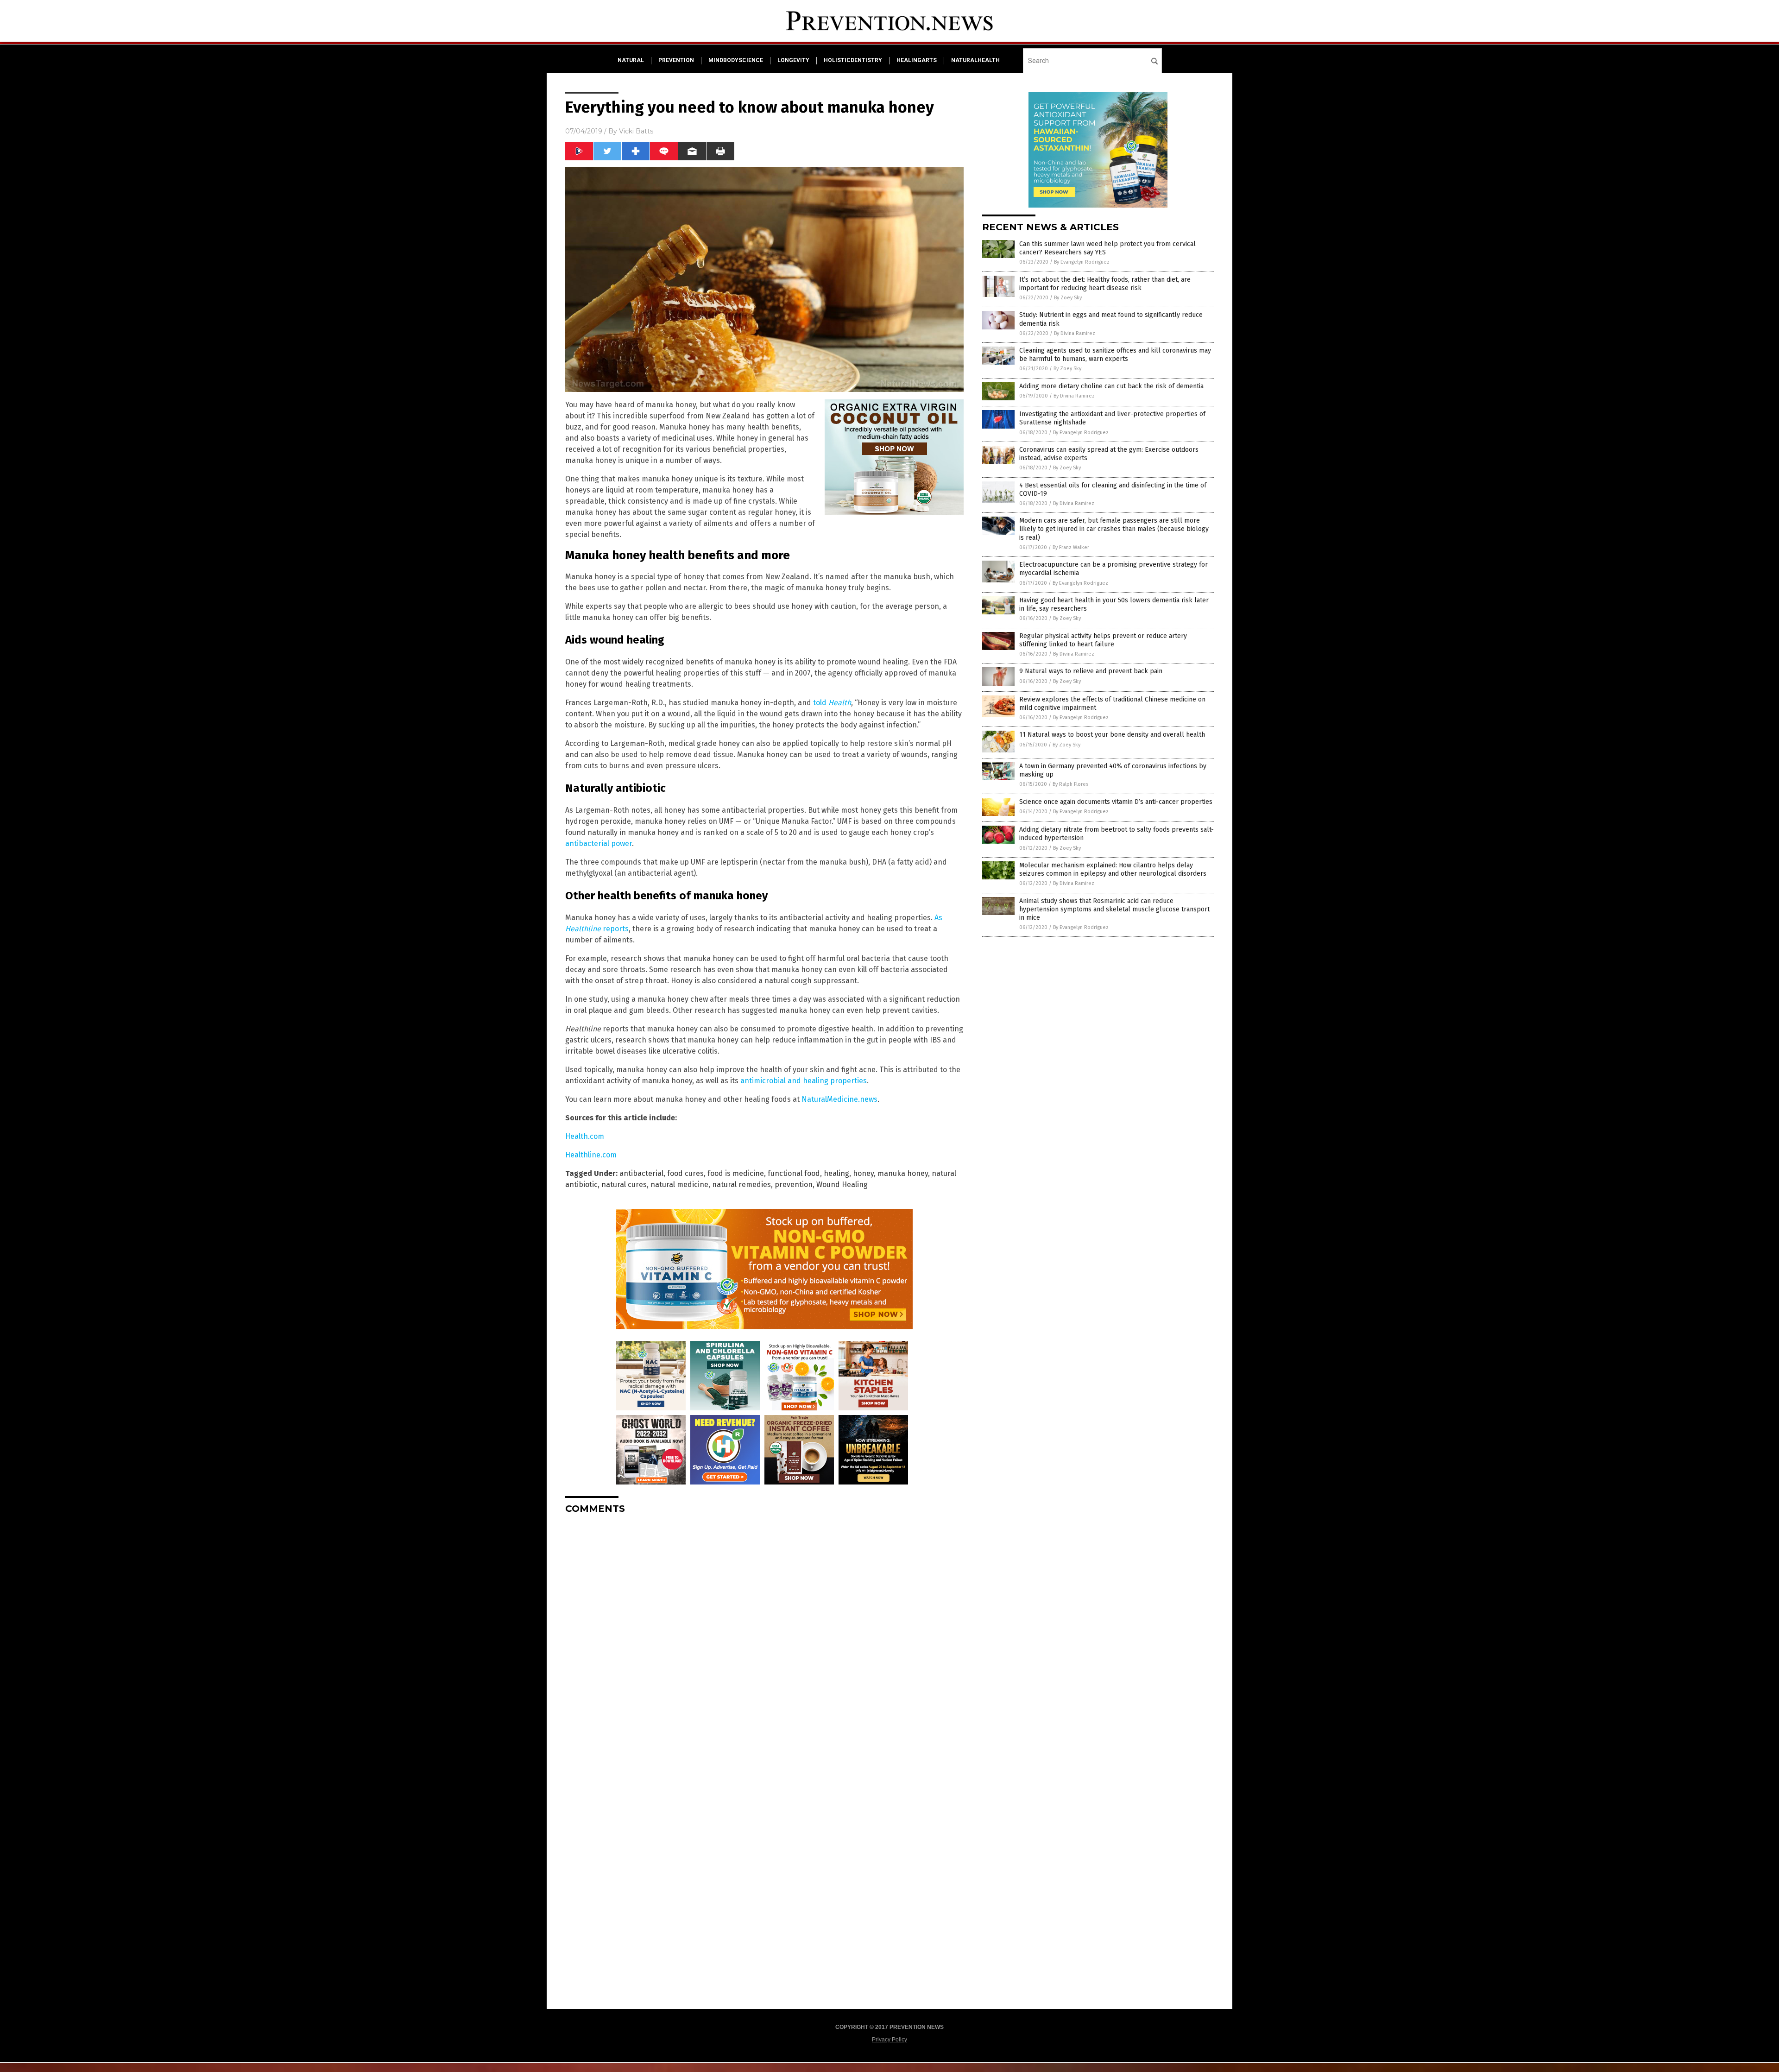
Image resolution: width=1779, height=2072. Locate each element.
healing (836, 1173)
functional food (794, 1173)
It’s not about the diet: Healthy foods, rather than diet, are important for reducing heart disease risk (1105, 284)
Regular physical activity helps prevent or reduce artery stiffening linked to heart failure (1103, 640)
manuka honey (903, 1173)
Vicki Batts (636, 131)
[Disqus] (764, 1637)
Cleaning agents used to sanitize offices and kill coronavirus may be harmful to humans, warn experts (1115, 355)
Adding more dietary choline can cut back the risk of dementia (1111, 386)
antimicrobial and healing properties (804, 1081)
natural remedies (741, 1184)
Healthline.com (591, 1155)
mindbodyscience (736, 60)
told (832, 703)
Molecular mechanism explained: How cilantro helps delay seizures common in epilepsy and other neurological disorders (1113, 869)
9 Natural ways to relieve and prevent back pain (1091, 671)
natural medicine (679, 1184)
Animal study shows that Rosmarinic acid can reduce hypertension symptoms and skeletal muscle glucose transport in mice (1114, 909)
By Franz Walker (1071, 547)
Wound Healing (842, 1184)
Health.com (585, 1136)
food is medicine (736, 1173)
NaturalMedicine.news (839, 1099)
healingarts (917, 60)
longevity (793, 60)
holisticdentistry (853, 60)
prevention (676, 60)
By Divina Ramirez (1075, 333)
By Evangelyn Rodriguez (1082, 262)
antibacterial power (599, 843)
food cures (685, 1173)
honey (863, 1173)
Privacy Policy (889, 2040)
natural (631, 60)
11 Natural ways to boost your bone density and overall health (1112, 735)
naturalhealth (975, 60)
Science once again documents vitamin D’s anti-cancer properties (1116, 802)
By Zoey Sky (1068, 298)
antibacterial (641, 1173)
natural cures (624, 1184)
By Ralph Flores (1070, 784)
